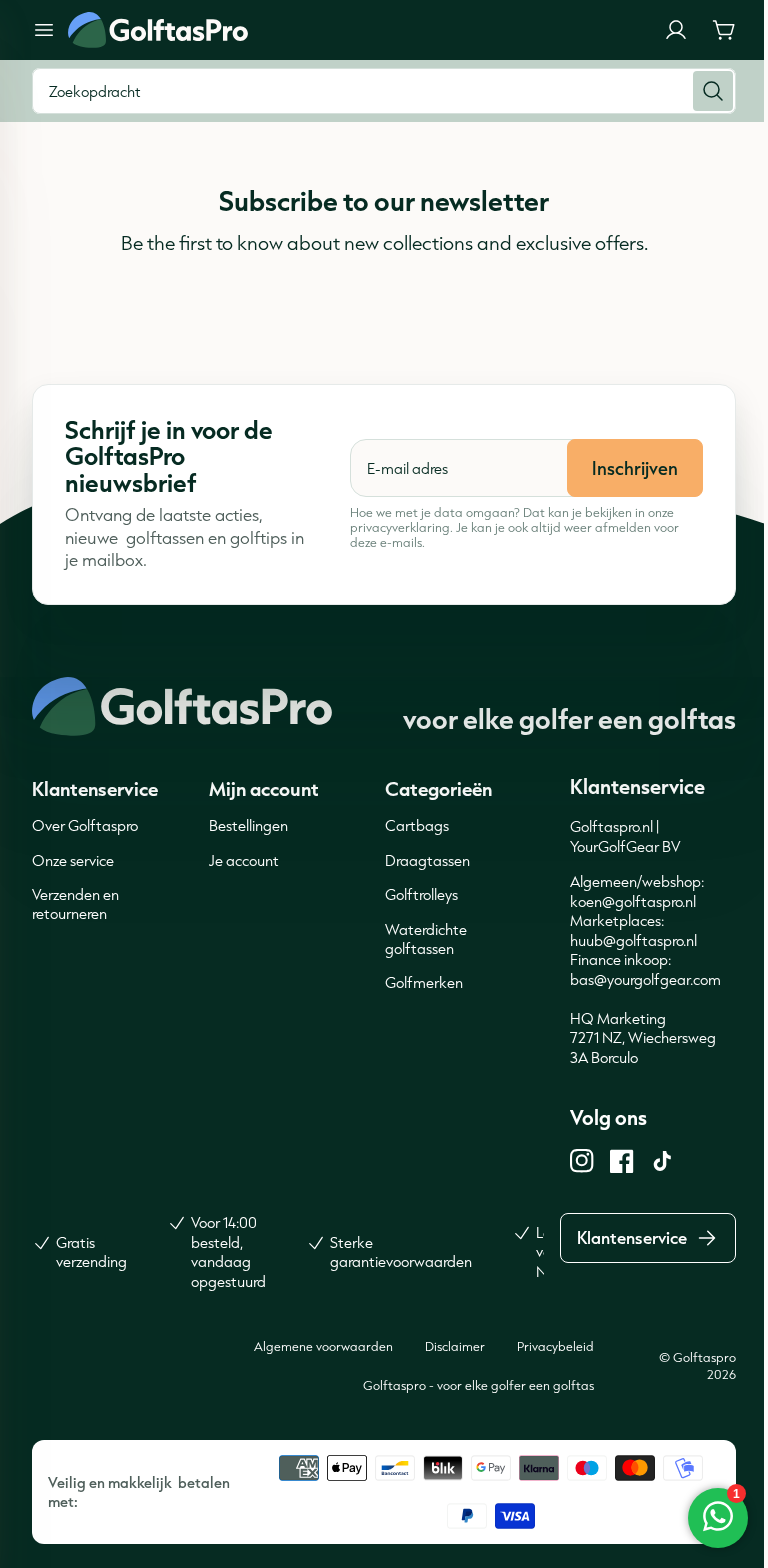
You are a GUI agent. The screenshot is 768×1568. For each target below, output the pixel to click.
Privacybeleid (555, 1346)
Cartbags (417, 825)
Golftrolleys (421, 894)
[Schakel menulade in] (44, 30)
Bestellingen (248, 825)
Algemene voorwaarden (323, 1346)
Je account (244, 860)
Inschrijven (635, 468)
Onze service (73, 860)
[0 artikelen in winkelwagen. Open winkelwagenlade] (724, 30)
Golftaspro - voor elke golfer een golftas (478, 1385)
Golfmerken (424, 982)
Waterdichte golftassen (426, 939)
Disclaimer (455, 1346)
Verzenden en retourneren (75, 904)
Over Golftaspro (85, 825)
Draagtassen (427, 860)
